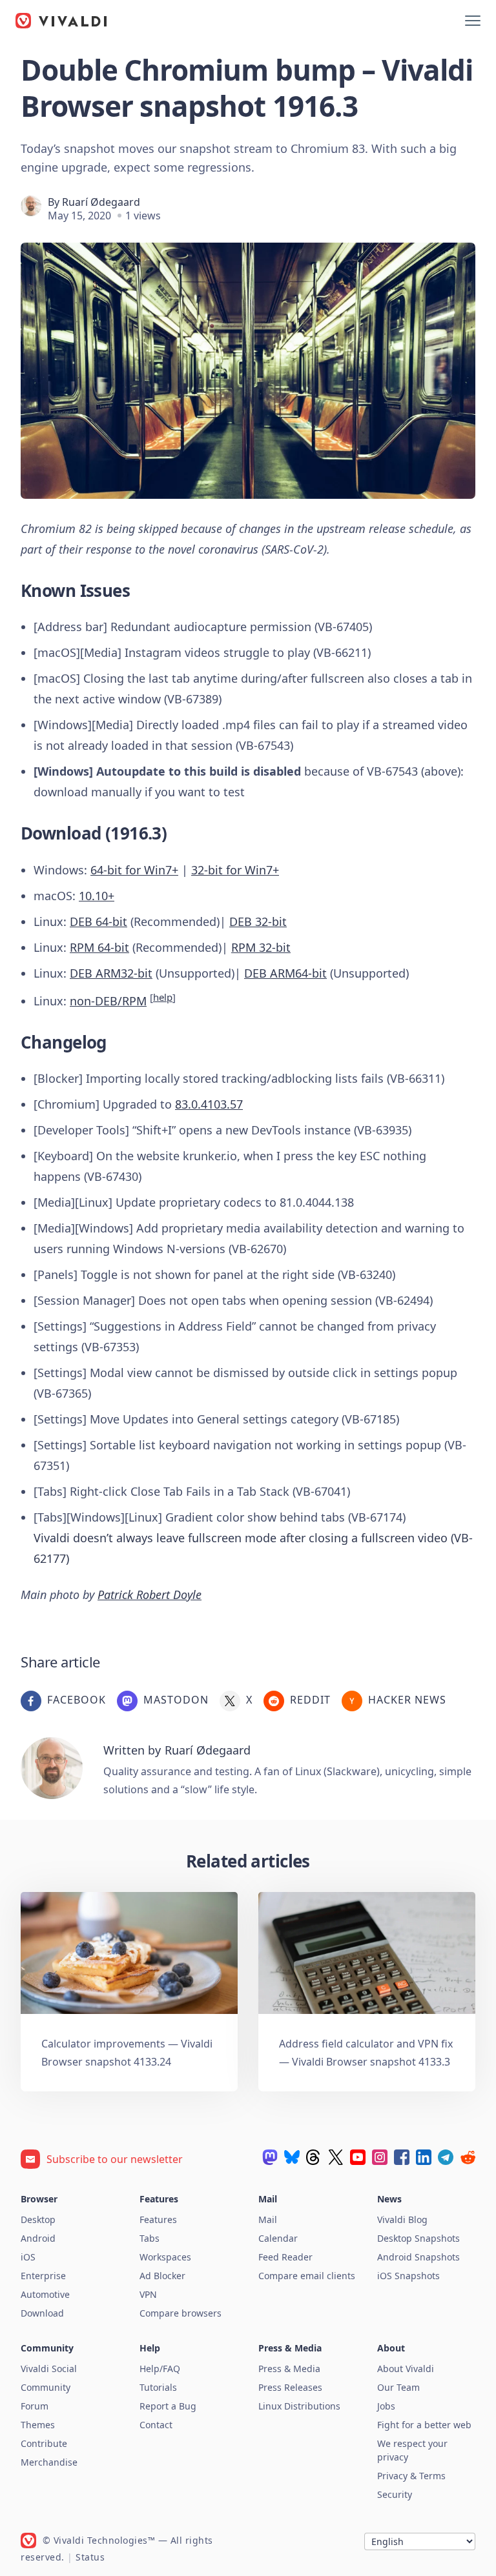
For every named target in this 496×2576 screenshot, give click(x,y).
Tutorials (158, 2387)
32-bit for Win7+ (235, 870)
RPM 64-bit (99, 947)
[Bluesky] (292, 2157)
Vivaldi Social (49, 2369)
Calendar (278, 2238)
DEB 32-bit (258, 921)
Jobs (386, 2406)
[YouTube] (358, 2157)
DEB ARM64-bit (285, 973)
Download (42, 2313)
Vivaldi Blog (402, 2219)
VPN (148, 2294)
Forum (35, 2406)
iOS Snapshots (408, 2276)
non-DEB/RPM (108, 1001)
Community (46, 2387)
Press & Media (289, 2369)
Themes (38, 2425)
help (163, 997)
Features (158, 2219)
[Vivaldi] (61, 21)
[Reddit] (468, 2157)
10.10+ (97, 896)
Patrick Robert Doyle (150, 1595)
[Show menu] (473, 21)
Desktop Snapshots (418, 2238)
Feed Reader (285, 2257)
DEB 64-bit (98, 921)
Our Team (398, 2387)
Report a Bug (168, 2406)
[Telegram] (446, 2157)
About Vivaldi (406, 2369)
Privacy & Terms (411, 2476)
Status (90, 2557)
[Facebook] (402, 2157)
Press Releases (290, 2387)
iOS (28, 2257)
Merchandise (49, 2462)
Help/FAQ (160, 2369)
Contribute (44, 2443)
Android (38, 2238)
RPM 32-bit (261, 947)
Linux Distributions (299, 2406)
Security (395, 2494)
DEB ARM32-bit (111, 973)
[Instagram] (380, 2157)
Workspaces (165, 2257)
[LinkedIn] (424, 2157)
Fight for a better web (424, 2425)
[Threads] (314, 2157)
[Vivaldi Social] (270, 2157)
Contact (156, 2425)
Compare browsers (181, 2313)
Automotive (45, 2294)
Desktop (38, 2219)
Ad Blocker (162, 2276)
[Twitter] (336, 2157)
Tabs (150, 2238)
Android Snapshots (418, 2257)
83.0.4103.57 (209, 1104)
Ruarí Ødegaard (101, 202)
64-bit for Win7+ (134, 870)
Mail (268, 2219)
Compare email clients (307, 2276)
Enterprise (43, 2276)
